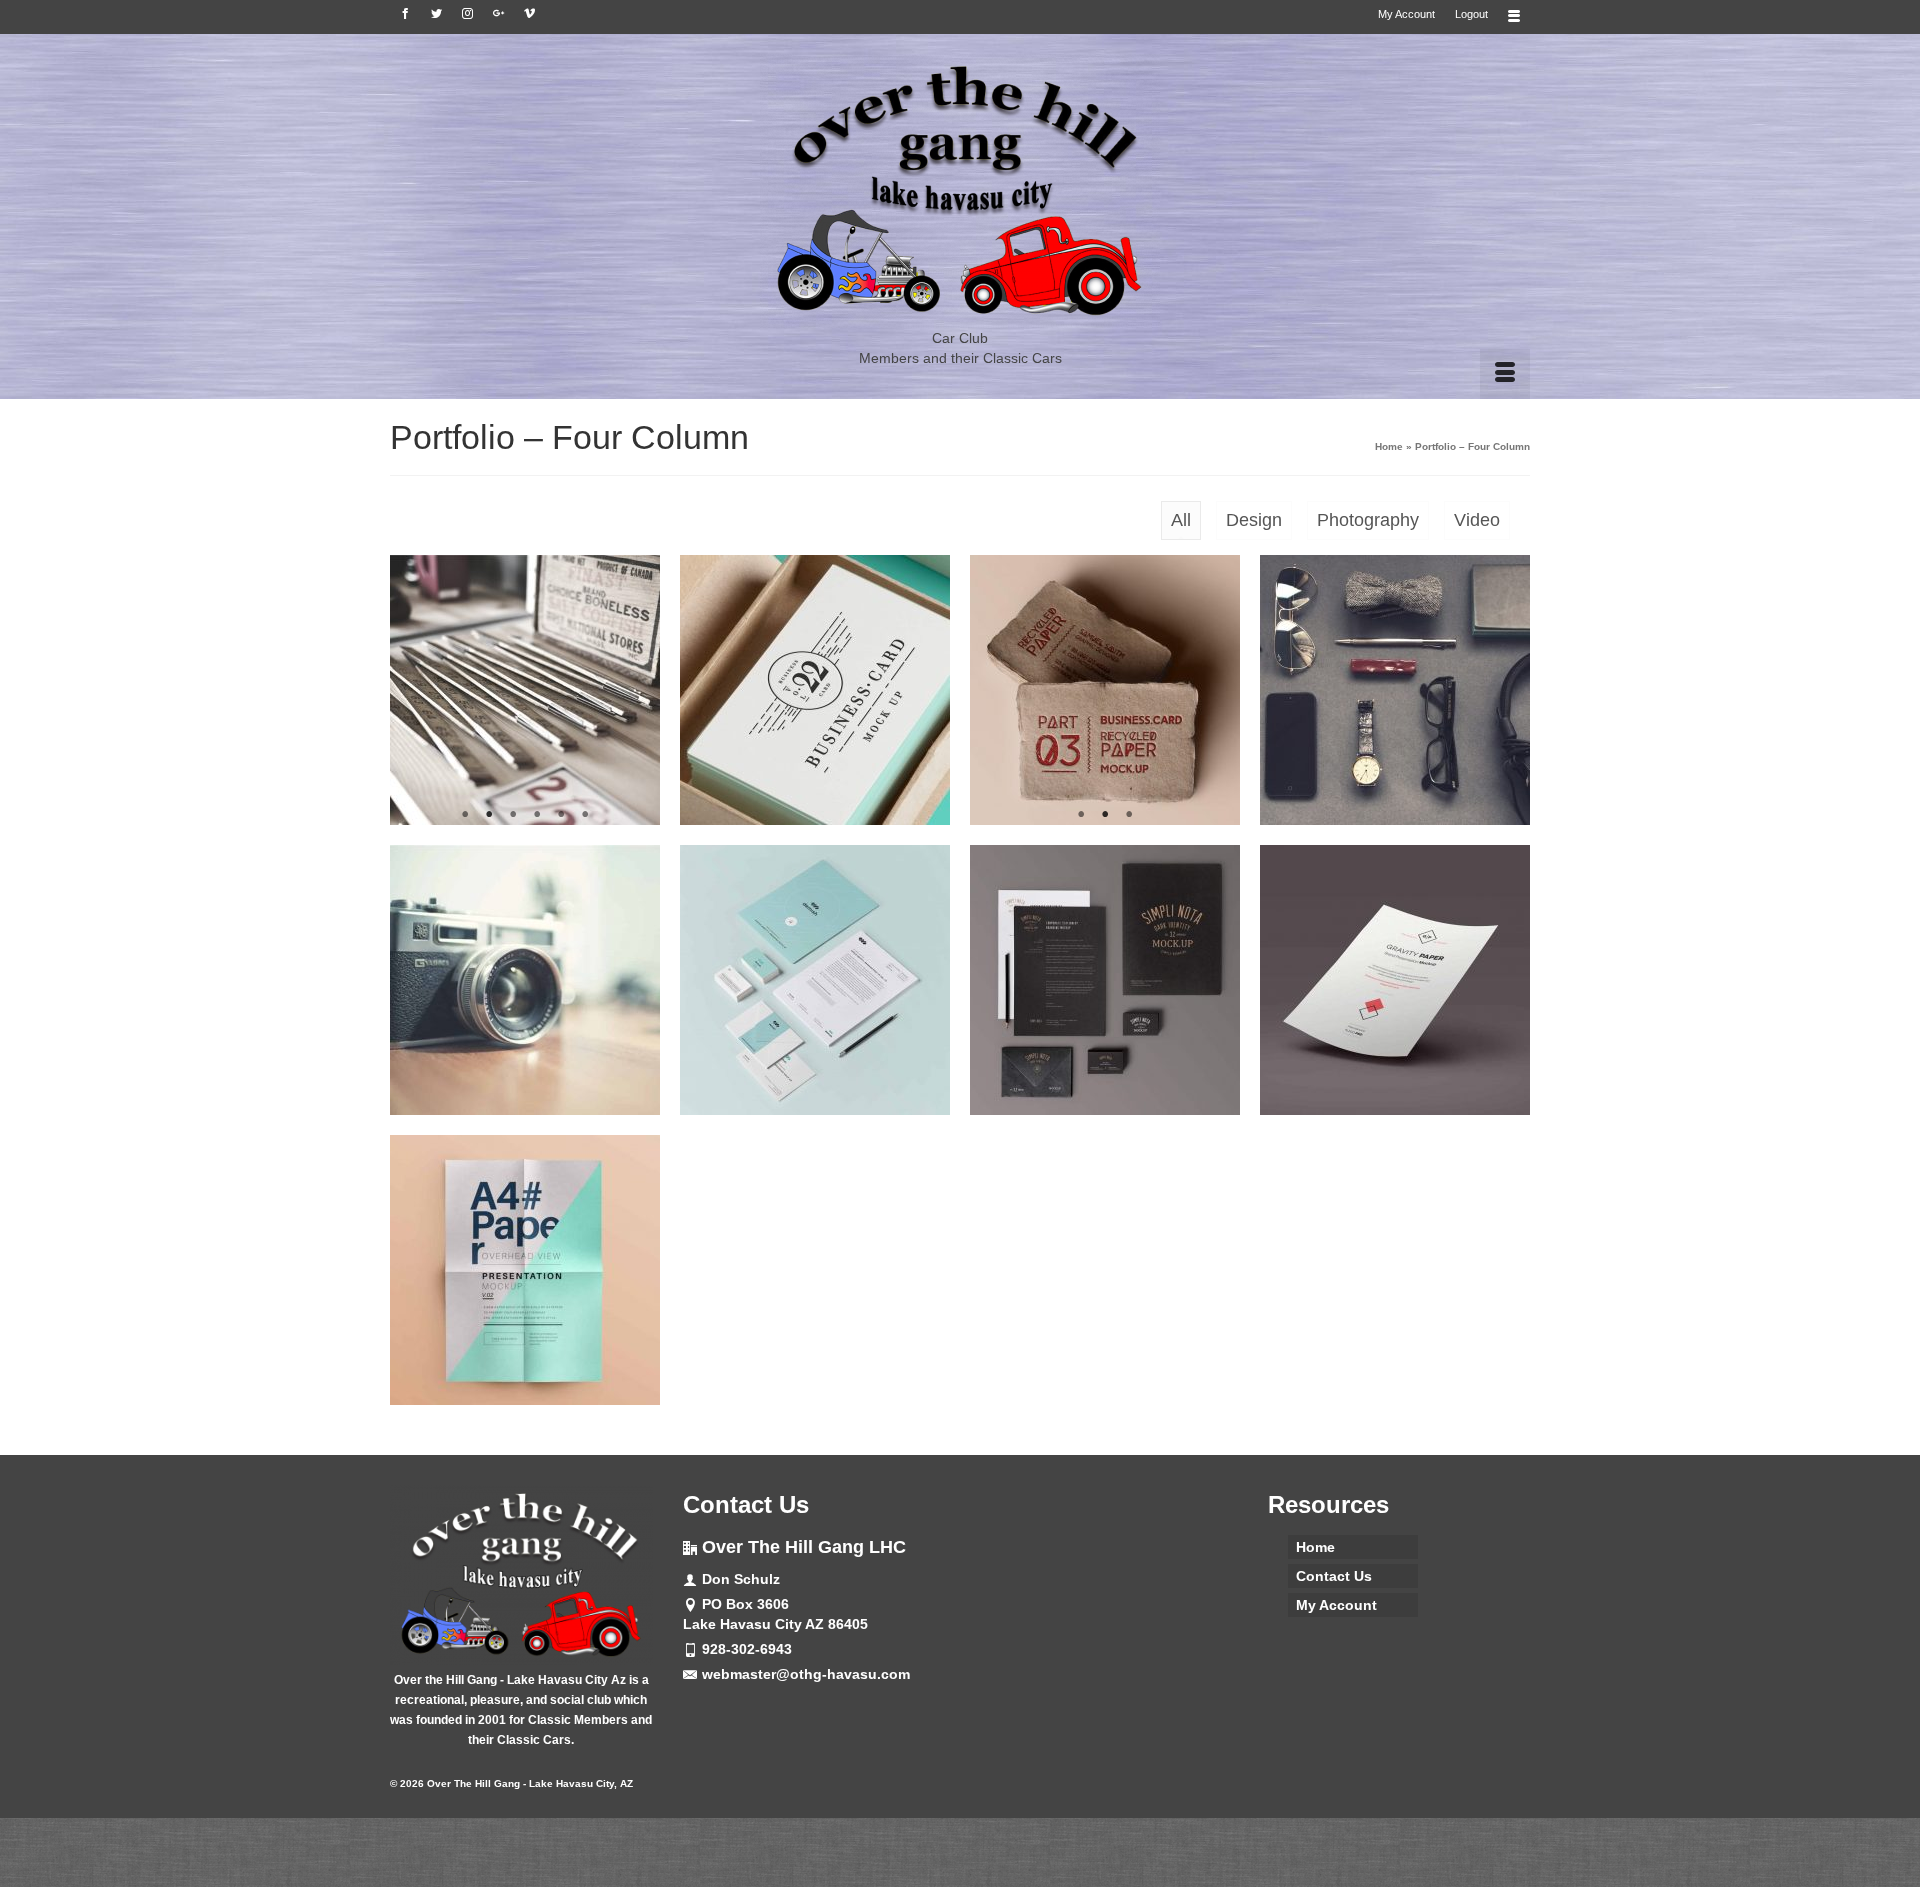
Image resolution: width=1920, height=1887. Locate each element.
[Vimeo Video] (525, 980)
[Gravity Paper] (1395, 980)
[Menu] (1505, 374)
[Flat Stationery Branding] (815, 980)
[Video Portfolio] (1395, 690)
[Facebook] (405, 14)
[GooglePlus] (498, 14)
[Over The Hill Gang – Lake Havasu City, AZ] (960, 191)
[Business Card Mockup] (815, 690)
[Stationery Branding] (1105, 980)
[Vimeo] (529, 14)
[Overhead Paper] (525, 1270)
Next (636, 690)
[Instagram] (467, 14)
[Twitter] (436, 14)
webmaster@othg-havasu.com (806, 1674)
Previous (413, 690)
